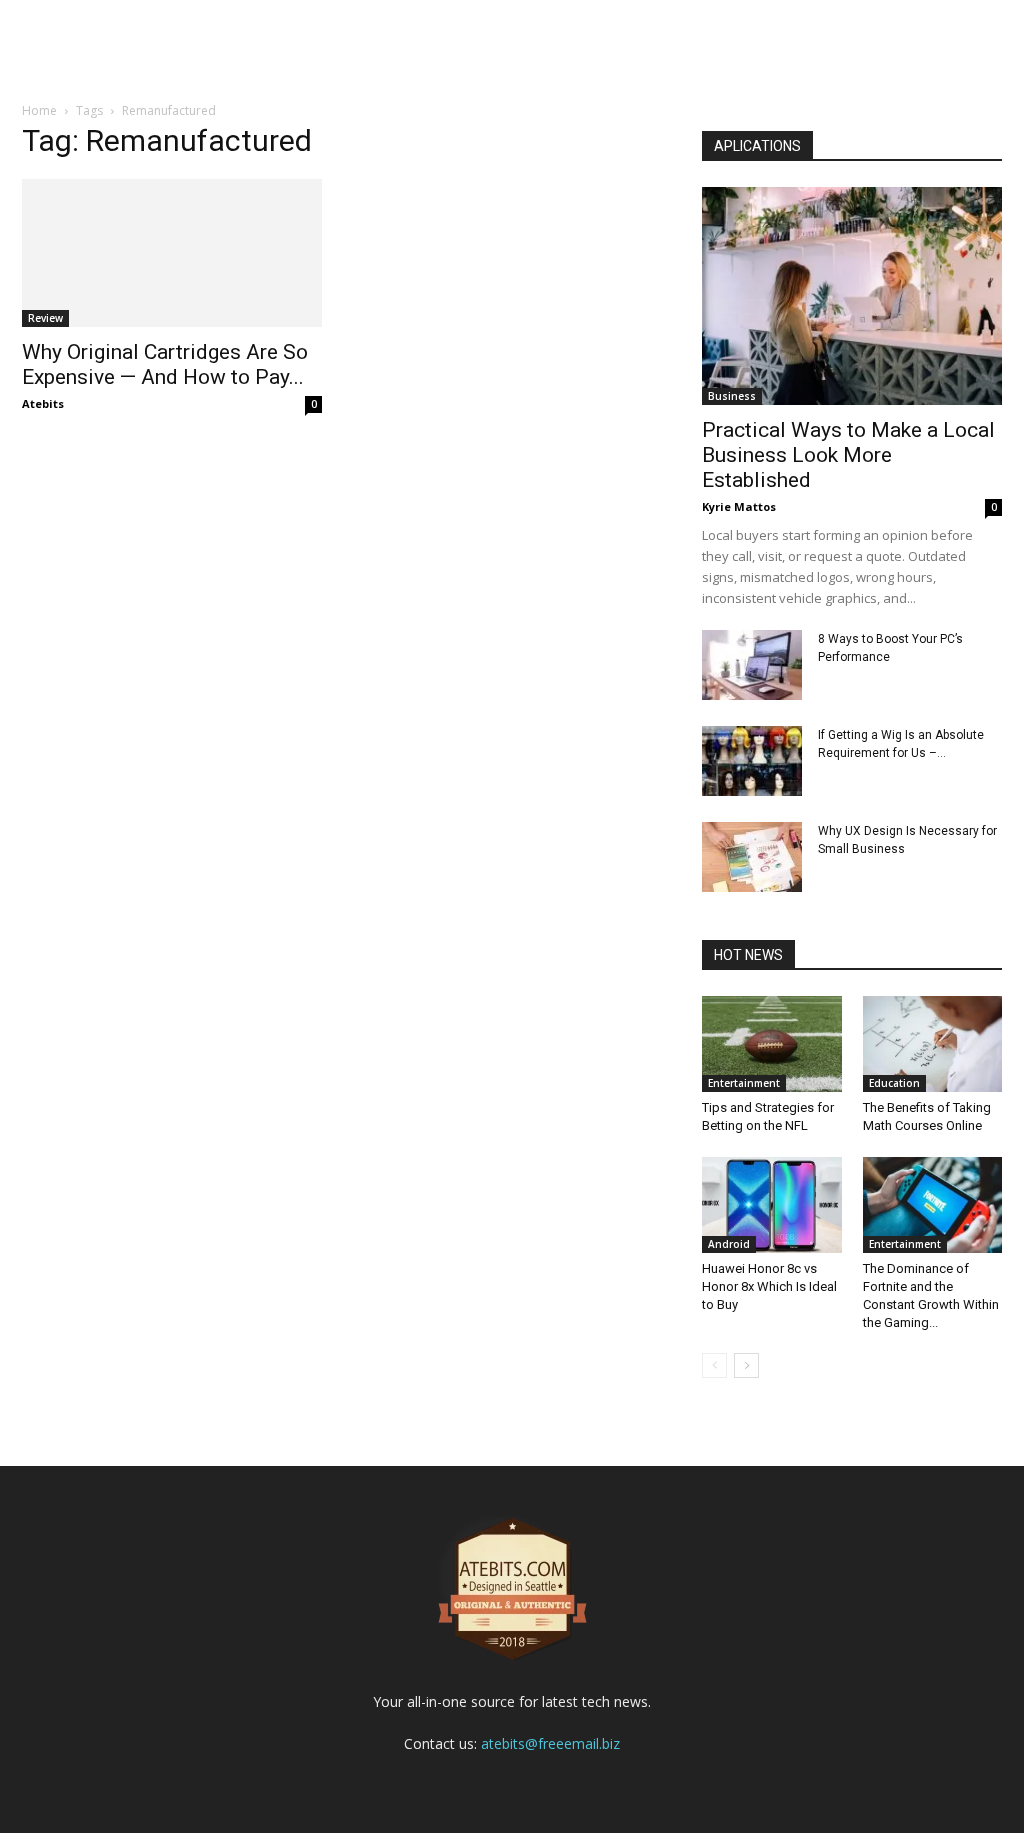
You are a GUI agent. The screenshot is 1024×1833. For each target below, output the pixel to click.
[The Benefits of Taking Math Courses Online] (933, 1044)
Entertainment (744, 1083)
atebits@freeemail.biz (550, 1743)
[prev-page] (714, 1365)
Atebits (43, 403)
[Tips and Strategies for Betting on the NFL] (772, 1044)
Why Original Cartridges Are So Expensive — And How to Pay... (165, 364)
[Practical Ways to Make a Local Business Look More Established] (852, 296)
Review (45, 318)
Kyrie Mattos (739, 506)
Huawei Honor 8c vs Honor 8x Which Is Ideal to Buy (769, 1286)
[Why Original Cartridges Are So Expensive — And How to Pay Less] (172, 253)
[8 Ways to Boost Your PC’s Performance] (752, 665)
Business (732, 396)
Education (894, 1083)
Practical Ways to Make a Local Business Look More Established (848, 455)
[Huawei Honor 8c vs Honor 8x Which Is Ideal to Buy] (772, 1205)
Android (729, 1244)
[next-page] (746, 1365)
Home (39, 110)
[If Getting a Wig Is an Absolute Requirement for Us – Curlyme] (752, 761)
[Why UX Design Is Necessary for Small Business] (752, 857)
